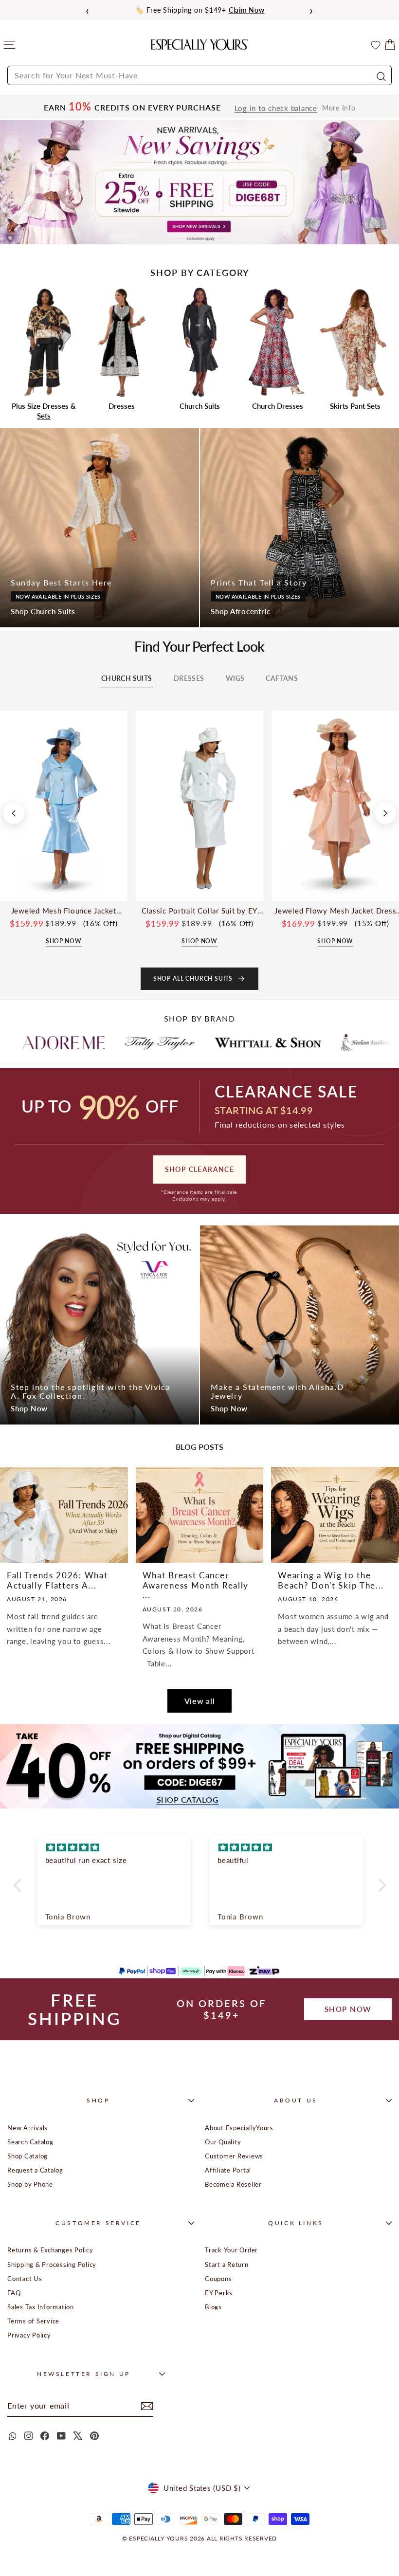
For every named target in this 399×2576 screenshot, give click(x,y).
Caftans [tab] (282, 678)
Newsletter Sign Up (84, 2374)
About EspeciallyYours (239, 2128)
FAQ (14, 2293)
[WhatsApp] (12, 2436)
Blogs (213, 2307)
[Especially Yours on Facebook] (45, 2436)
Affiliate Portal (228, 2170)
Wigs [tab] (235, 678)
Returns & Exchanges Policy (50, 2250)
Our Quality (223, 2142)
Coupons (218, 2279)
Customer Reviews (234, 2156)
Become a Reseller (233, 2184)
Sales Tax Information (41, 2307)
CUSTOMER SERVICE (98, 2223)
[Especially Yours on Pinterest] (94, 2436)
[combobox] (199, 75)
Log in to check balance (276, 108)
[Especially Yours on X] (78, 2436)
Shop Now (29, 1408)
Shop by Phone (30, 2184)
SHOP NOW (348, 2009)
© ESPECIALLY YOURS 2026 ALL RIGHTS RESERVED (199, 2538)
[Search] (380, 75)
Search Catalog (30, 2142)
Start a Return (227, 2265)
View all (200, 1701)
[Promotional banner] (199, 182)
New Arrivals (27, 2128)
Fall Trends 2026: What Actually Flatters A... (57, 1580)
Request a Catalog (35, 2170)
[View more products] (385, 813)
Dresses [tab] (189, 678)
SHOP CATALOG (188, 1800)
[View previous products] (14, 813)
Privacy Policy (29, 2335)
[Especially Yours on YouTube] (61, 2436)
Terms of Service (33, 2321)
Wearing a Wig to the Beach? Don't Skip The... (331, 1580)
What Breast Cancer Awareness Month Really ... (196, 1585)
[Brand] (78, 1042)
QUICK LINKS (296, 2223)
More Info (339, 108)
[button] (19, 1885)
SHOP (98, 2100)
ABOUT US (296, 2100)
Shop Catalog (27, 2156)
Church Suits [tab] (127, 678)
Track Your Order (231, 2250)
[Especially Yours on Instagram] (28, 2436)
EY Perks (219, 2293)
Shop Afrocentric (241, 611)
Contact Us (25, 2279)
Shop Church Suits (43, 611)
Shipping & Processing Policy (52, 2265)
